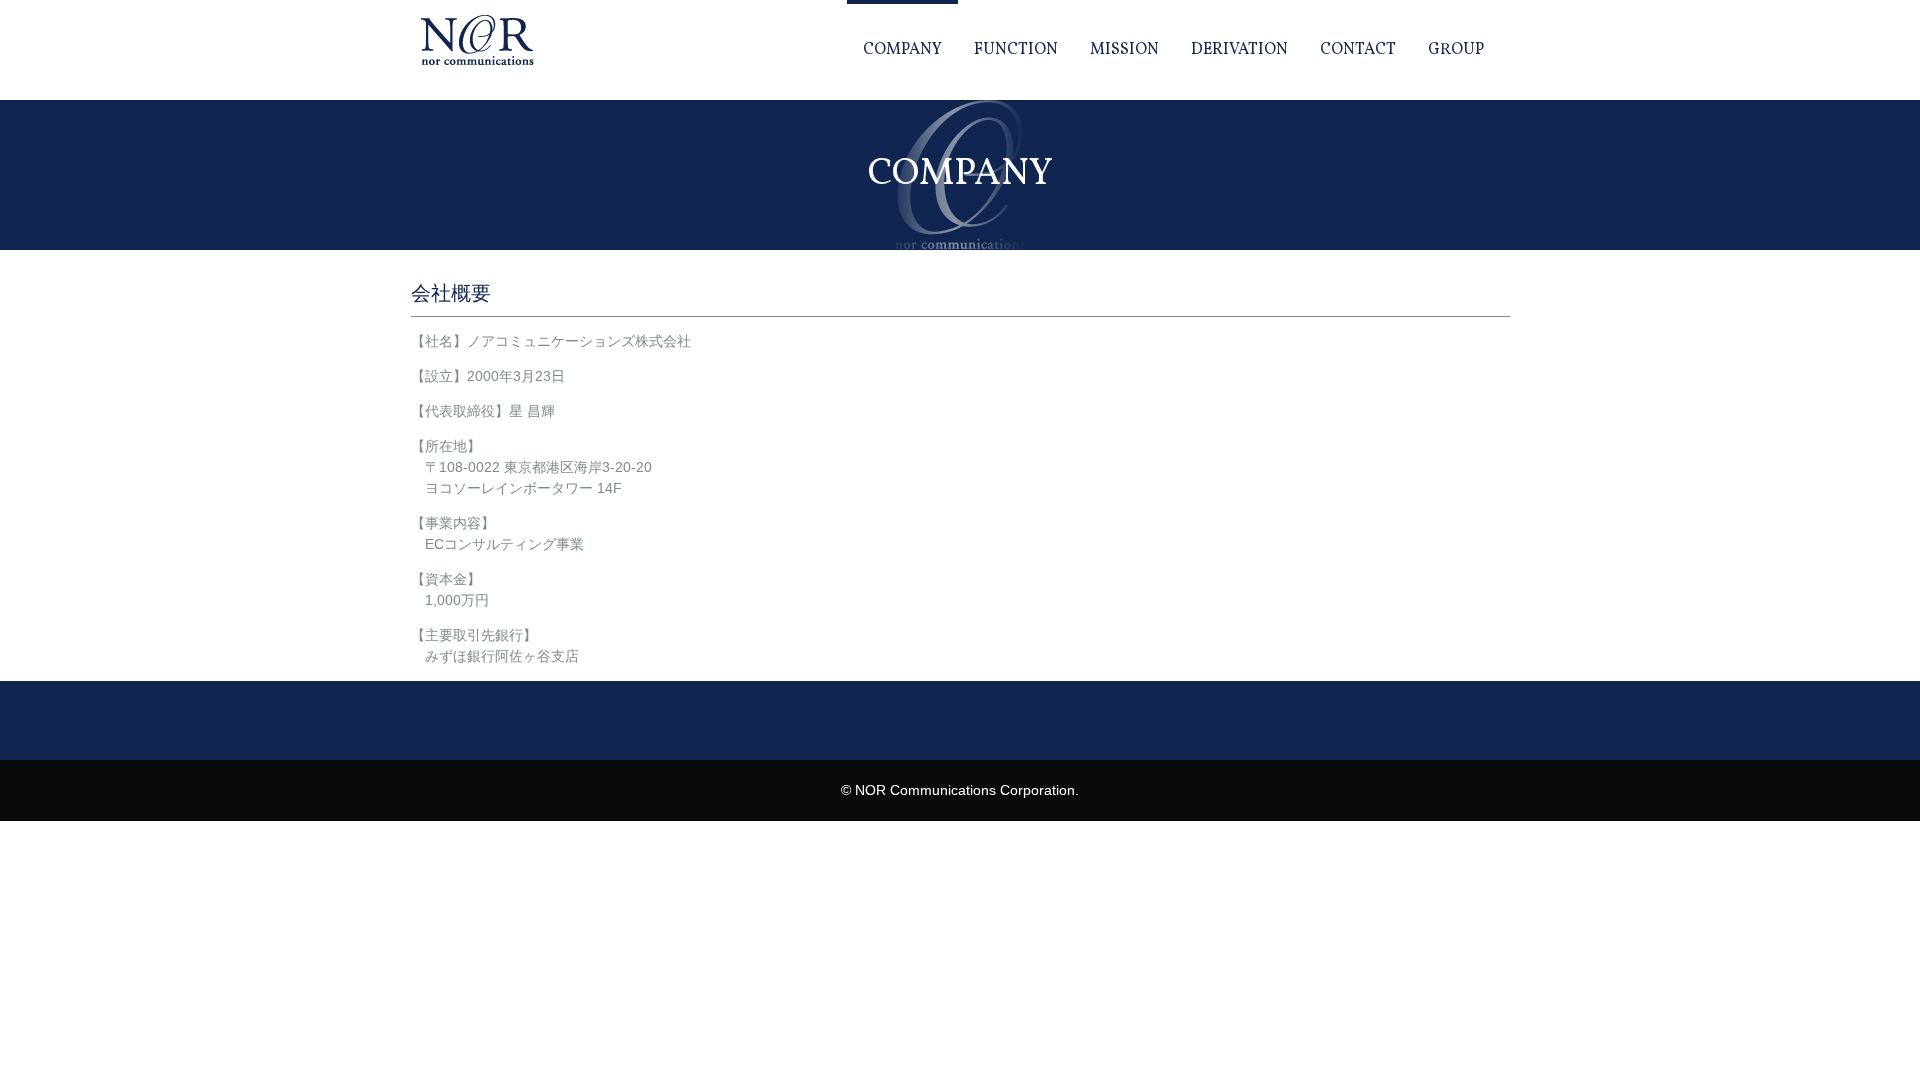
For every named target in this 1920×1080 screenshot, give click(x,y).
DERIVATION (1239, 50)
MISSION (1124, 50)
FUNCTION (1016, 50)
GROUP (1456, 50)
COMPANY (902, 50)
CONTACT (1358, 50)
